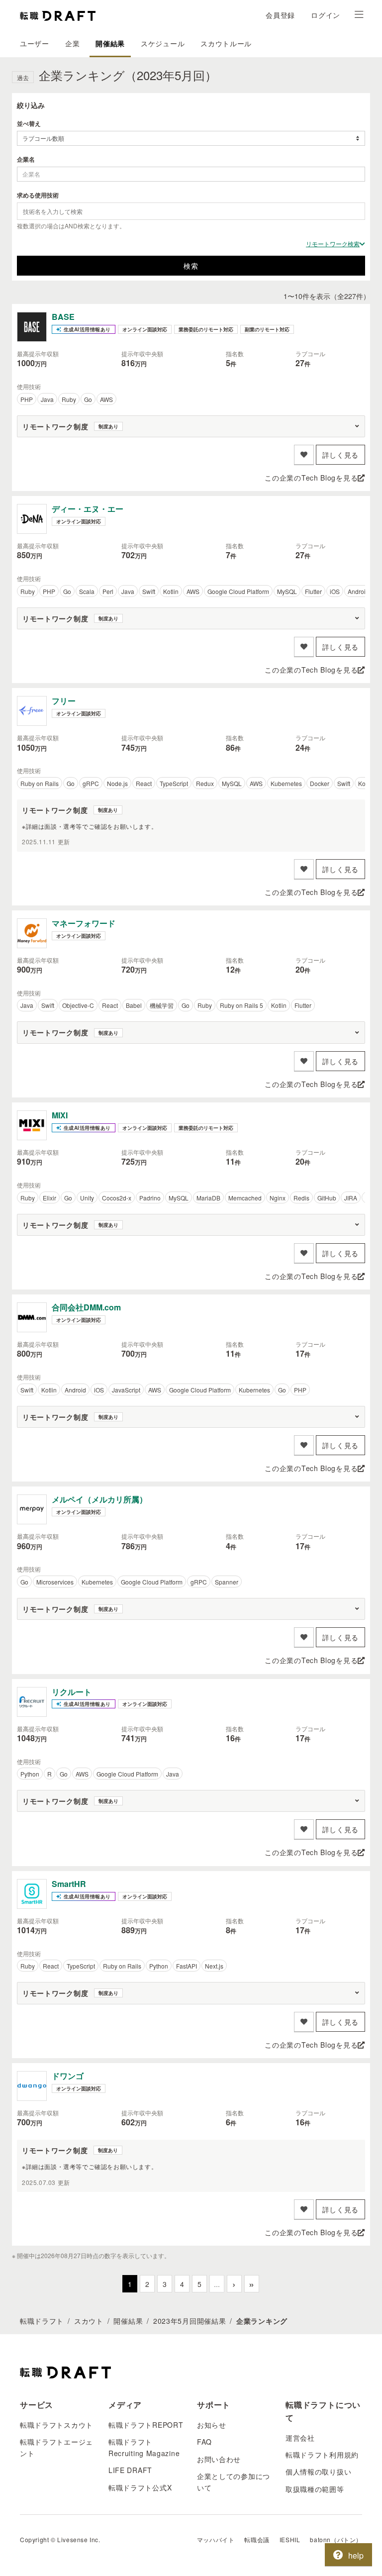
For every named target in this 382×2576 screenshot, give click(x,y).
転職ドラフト (42, 2321)
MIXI (60, 1115)
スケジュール (163, 43)
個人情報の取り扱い (318, 2472)
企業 (72, 43)
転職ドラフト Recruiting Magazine (144, 2447)
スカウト (89, 2321)
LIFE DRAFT (130, 2470)
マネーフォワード (84, 923)
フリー (64, 701)
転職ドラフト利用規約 (322, 2455)
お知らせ (212, 2425)
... (217, 2284)
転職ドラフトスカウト (56, 2425)
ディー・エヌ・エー (88, 509)
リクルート (72, 1692)
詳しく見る (341, 455)
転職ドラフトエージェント (56, 2447)
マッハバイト (216, 2539)
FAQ (204, 2442)
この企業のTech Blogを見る (311, 478)
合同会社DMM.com (86, 1307)
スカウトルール (226, 43)
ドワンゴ (68, 2076)
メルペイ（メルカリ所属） (99, 1499)
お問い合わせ (219, 2459)
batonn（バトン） (336, 2539)
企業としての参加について (234, 2481)
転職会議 (257, 2539)
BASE (63, 317)
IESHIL (290, 2539)
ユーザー (35, 43)
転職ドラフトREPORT (146, 2425)
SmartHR (69, 1884)
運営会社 (300, 2438)
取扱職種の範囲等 (315, 2489)
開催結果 (110, 43)
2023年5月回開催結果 (190, 2321)
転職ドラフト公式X (140, 2487)
